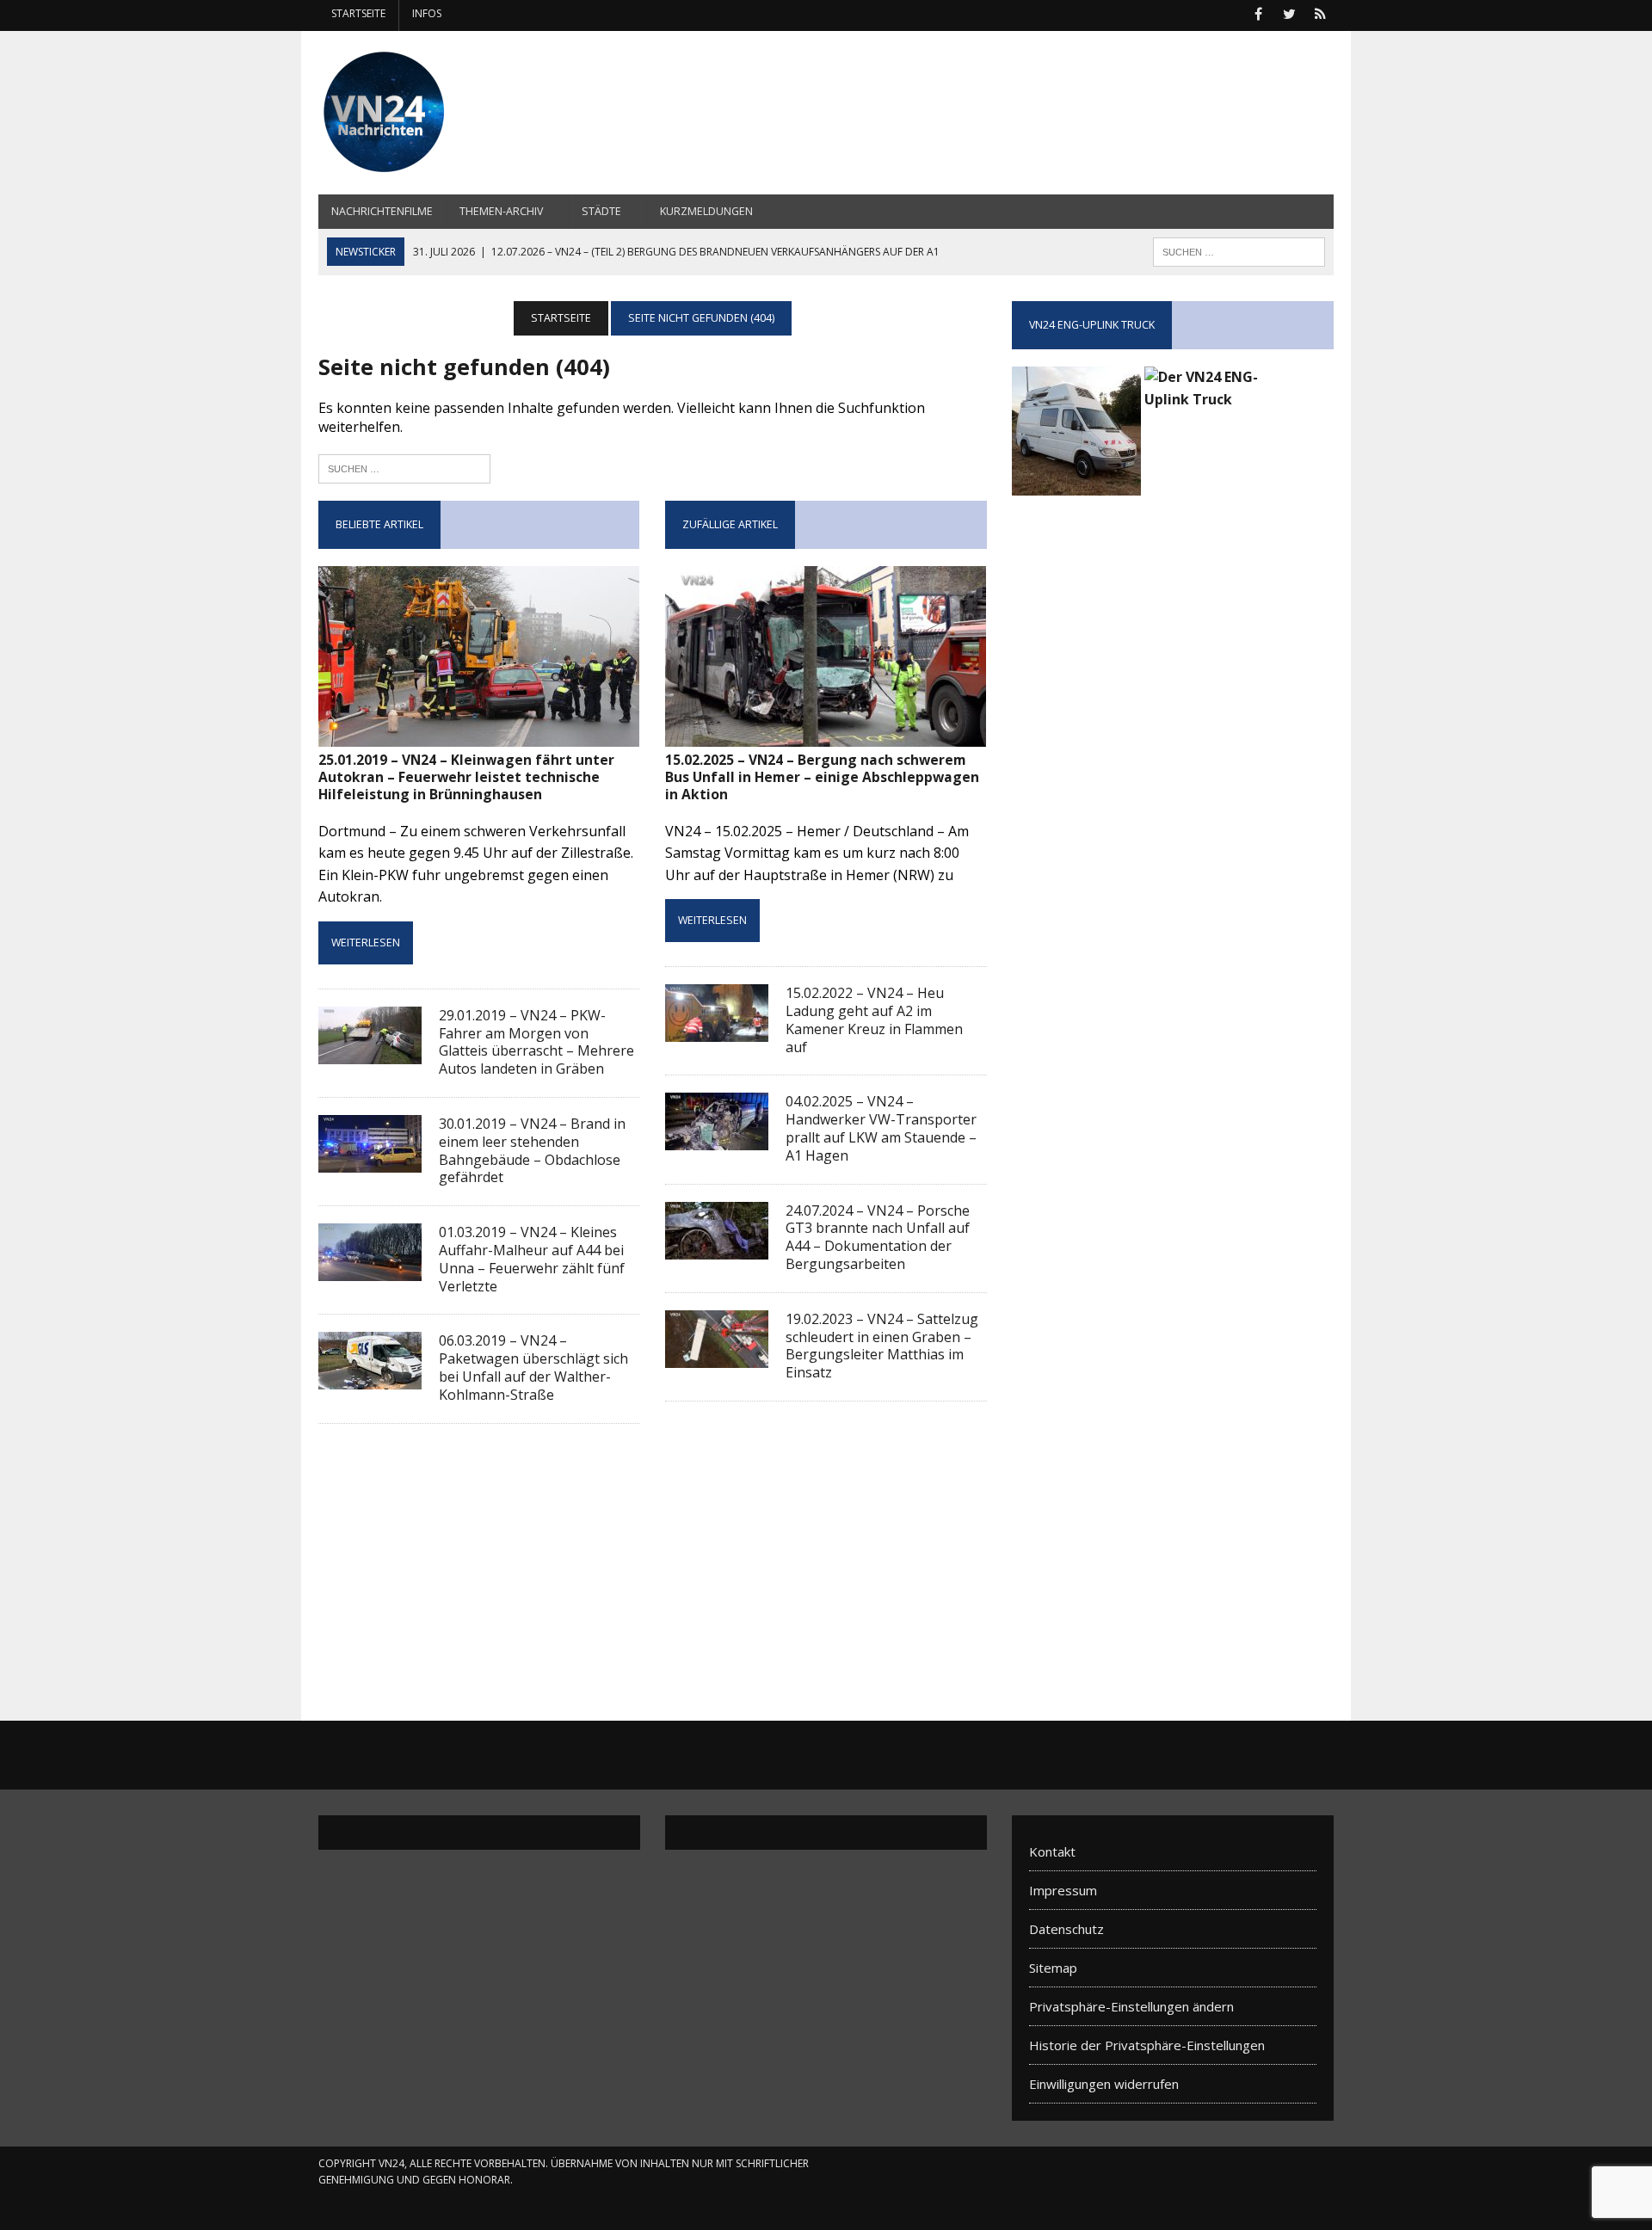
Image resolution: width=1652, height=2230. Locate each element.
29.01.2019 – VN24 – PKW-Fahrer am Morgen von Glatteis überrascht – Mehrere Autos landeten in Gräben (536, 1042)
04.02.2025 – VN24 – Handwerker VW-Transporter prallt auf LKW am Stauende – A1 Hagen (881, 1128)
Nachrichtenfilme (382, 211)
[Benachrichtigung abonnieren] (1320, 12)
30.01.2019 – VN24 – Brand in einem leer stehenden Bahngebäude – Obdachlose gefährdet (532, 1150)
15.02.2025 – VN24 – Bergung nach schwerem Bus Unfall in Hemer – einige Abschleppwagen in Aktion (822, 777)
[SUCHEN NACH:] (1239, 250)
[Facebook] (1258, 12)
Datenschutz (1066, 1929)
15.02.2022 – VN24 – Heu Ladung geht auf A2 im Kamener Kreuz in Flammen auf (874, 1020)
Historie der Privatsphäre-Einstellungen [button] (1147, 2045)
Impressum (1063, 1890)
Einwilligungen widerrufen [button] (1104, 2084)
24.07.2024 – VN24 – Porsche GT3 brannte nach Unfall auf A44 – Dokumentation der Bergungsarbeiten (878, 1237)
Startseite (358, 13)
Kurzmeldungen (706, 211)
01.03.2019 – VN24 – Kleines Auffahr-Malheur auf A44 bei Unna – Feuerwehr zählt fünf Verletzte (532, 1259)
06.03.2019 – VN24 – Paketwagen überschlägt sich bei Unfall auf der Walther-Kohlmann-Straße (533, 1367)
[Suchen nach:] (404, 467)
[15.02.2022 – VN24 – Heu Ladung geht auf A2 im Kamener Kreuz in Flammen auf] (717, 1031)
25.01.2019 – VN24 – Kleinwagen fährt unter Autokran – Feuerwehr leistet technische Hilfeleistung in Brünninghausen (466, 777)
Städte (601, 211)
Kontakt (1052, 1851)
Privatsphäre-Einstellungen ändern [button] (1131, 2006)
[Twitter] (1289, 12)
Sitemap (1053, 1968)
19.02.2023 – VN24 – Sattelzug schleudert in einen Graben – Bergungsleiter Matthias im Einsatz (882, 1346)
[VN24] (479, 113)
